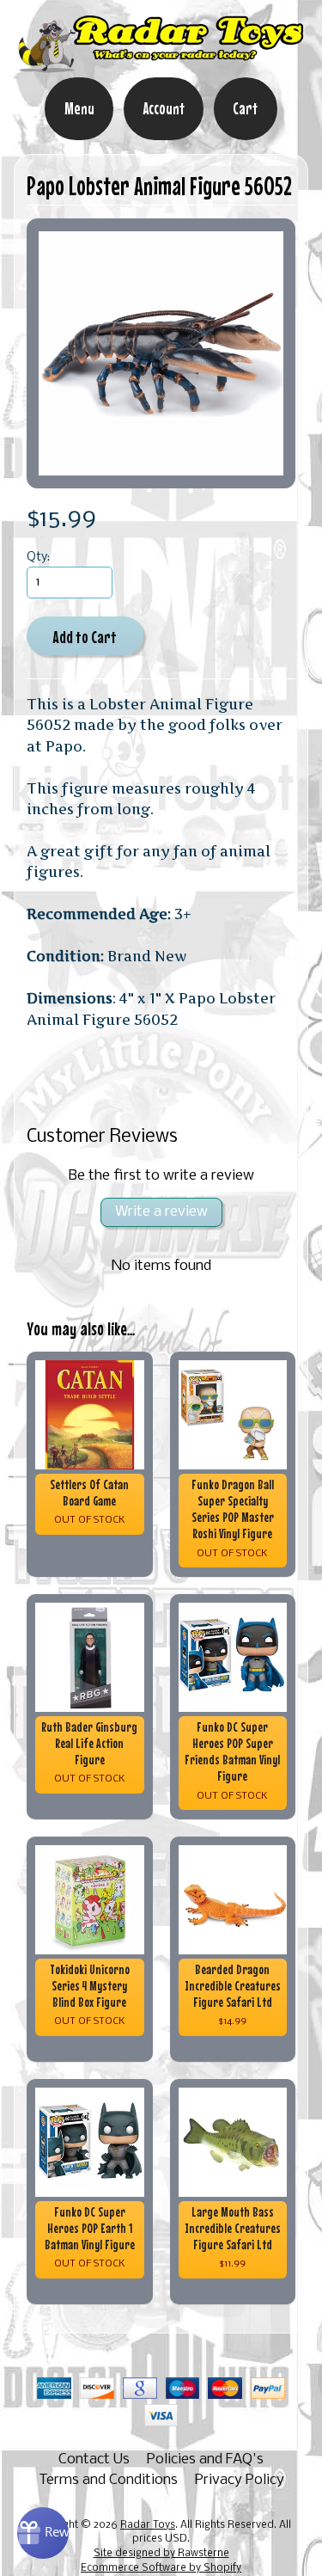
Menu (79, 108)
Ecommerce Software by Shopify (161, 2568)
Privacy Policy (240, 2480)
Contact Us (94, 2459)
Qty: (38, 558)
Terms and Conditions (108, 2480)
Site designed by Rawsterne (161, 2554)
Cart (245, 108)
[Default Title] (161, 353)
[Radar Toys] (161, 65)
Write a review (161, 1212)
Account (164, 108)
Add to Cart (85, 637)
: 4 (96, 998)
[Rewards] (43, 2533)
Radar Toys (148, 2525)
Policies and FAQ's (205, 2459)
